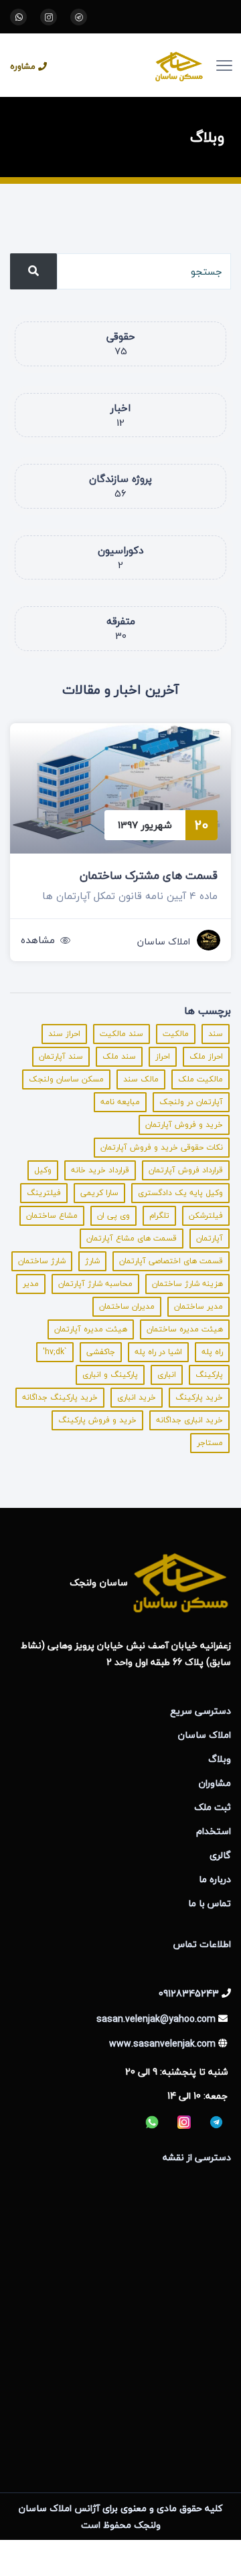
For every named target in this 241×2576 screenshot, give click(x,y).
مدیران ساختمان (127, 1306)
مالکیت (176, 1034)
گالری (220, 1855)
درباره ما (215, 1879)
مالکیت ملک (200, 1079)
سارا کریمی (99, 1193)
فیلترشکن (206, 1215)
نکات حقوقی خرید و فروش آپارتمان (162, 1147)
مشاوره (23, 67)
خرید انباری (137, 1397)
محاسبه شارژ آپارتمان (95, 1284)
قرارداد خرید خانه (100, 1170)
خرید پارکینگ (199, 1397)
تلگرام (159, 1215)
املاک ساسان (164, 941)
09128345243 (189, 1993)
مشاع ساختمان (52, 1215)
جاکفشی (101, 1352)
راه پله (212, 1352)
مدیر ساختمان (198, 1306)
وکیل (43, 1170)
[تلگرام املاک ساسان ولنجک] (79, 17)
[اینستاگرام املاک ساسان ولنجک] (49, 17)
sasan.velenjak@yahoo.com (156, 2019)
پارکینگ (209, 1375)
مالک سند (141, 1079)
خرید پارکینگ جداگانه (60, 1397)
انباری (167, 1375)
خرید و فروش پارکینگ (97, 1420)
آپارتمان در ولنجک (191, 1102)
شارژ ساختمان (42, 1261)
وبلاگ (220, 1759)
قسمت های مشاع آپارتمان (132, 1238)
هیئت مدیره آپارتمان (91, 1329)
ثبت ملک (213, 1807)
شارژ (92, 1261)
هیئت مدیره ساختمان (185, 1329)
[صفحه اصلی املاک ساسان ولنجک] (137, 65)
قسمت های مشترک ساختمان (149, 875)
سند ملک (119, 1056)
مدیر (31, 1284)
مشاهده (38, 940)
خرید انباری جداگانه (189, 1420)
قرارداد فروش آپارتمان (186, 1170)
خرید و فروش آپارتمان (184, 1125)
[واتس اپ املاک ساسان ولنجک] (18, 17)
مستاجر (210, 1443)
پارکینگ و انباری (110, 1375)
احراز (163, 1056)
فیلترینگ (44, 1193)
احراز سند (64, 1034)
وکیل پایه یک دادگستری (180, 1193)
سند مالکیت (122, 1034)
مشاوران (215, 1783)
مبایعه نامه (120, 1102)
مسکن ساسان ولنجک (66, 1079)
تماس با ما (210, 1903)
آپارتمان (210, 1238)
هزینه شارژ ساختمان (187, 1284)
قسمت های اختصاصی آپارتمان (171, 1261)
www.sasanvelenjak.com (162, 2044)
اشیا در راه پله (158, 1352)
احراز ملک (206, 1056)
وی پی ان (113, 1215)
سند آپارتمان (61, 1056)
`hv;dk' (55, 1352)
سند (216, 1034)
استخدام (214, 1831)
